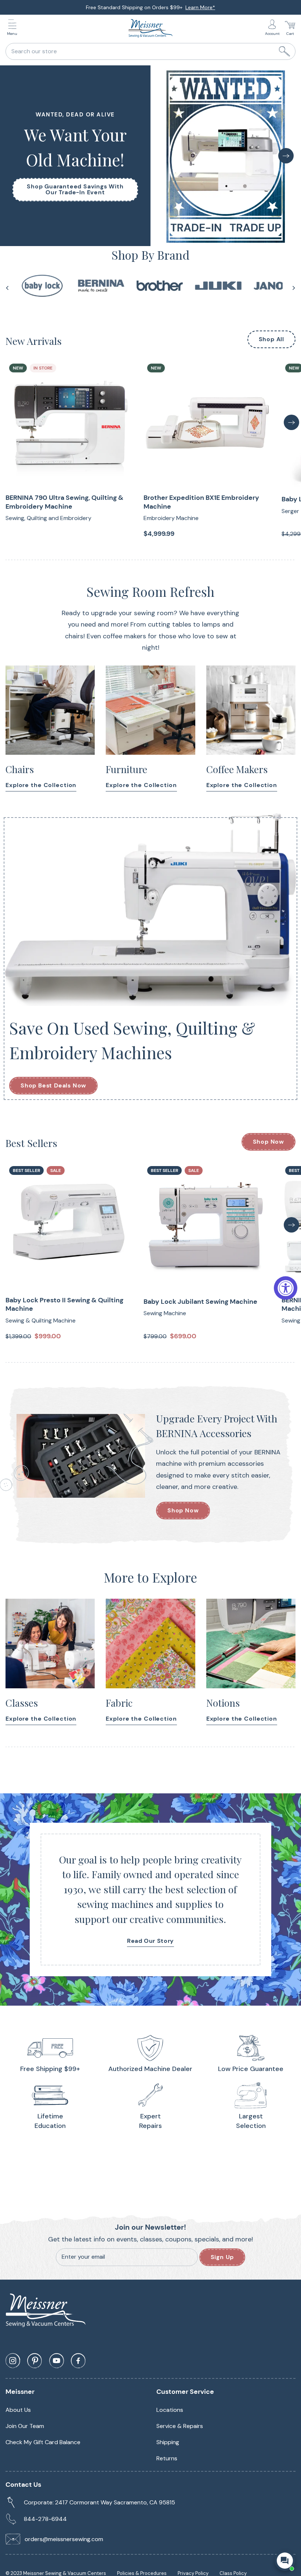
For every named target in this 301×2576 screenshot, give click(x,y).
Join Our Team (25, 2426)
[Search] (284, 51)
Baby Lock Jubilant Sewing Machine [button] (200, 1302)
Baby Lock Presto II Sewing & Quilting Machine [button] (64, 1305)
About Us (18, 2410)
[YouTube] (57, 2361)
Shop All (271, 339)
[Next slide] (294, 288)
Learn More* (200, 7)
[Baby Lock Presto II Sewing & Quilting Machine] (69, 1226)
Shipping (168, 2442)
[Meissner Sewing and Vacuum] (150, 28)
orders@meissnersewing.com (64, 2539)
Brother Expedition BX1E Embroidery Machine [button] (201, 502)
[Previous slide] (7, 288)
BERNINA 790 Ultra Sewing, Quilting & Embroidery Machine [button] (64, 502)
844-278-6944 (45, 2519)
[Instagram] (13, 2361)
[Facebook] (78, 2361)
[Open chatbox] (285, 2561)
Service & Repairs (180, 2426)
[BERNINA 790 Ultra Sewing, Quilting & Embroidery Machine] (69, 423)
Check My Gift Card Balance (43, 2442)
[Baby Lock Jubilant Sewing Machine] (207, 1226)
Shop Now (269, 1142)
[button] (14, 28)
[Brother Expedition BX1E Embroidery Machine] (207, 423)
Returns (167, 2458)
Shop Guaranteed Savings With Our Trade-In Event (75, 190)
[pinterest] (35, 2361)
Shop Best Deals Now (53, 1085)
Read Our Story (150, 1941)
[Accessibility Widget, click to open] (286, 1288)
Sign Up (222, 2257)
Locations (170, 2410)
